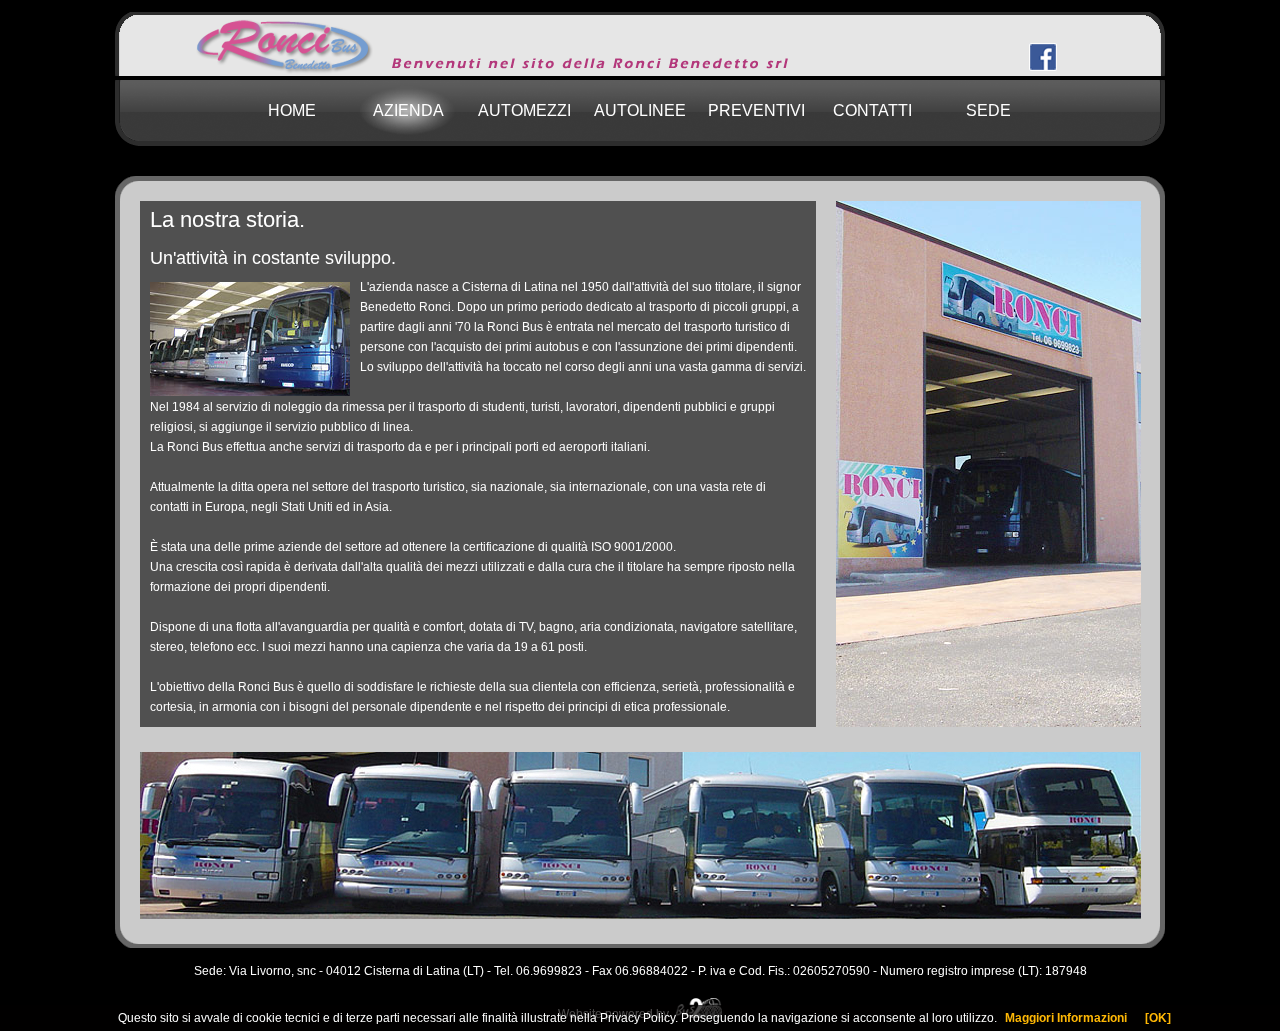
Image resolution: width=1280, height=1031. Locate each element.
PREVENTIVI (756, 110)
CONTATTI (872, 110)
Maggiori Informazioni (1066, 1018)
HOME (292, 110)
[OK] (1158, 1018)
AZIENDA (408, 110)
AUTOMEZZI (524, 110)
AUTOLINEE (640, 110)
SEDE (988, 110)
